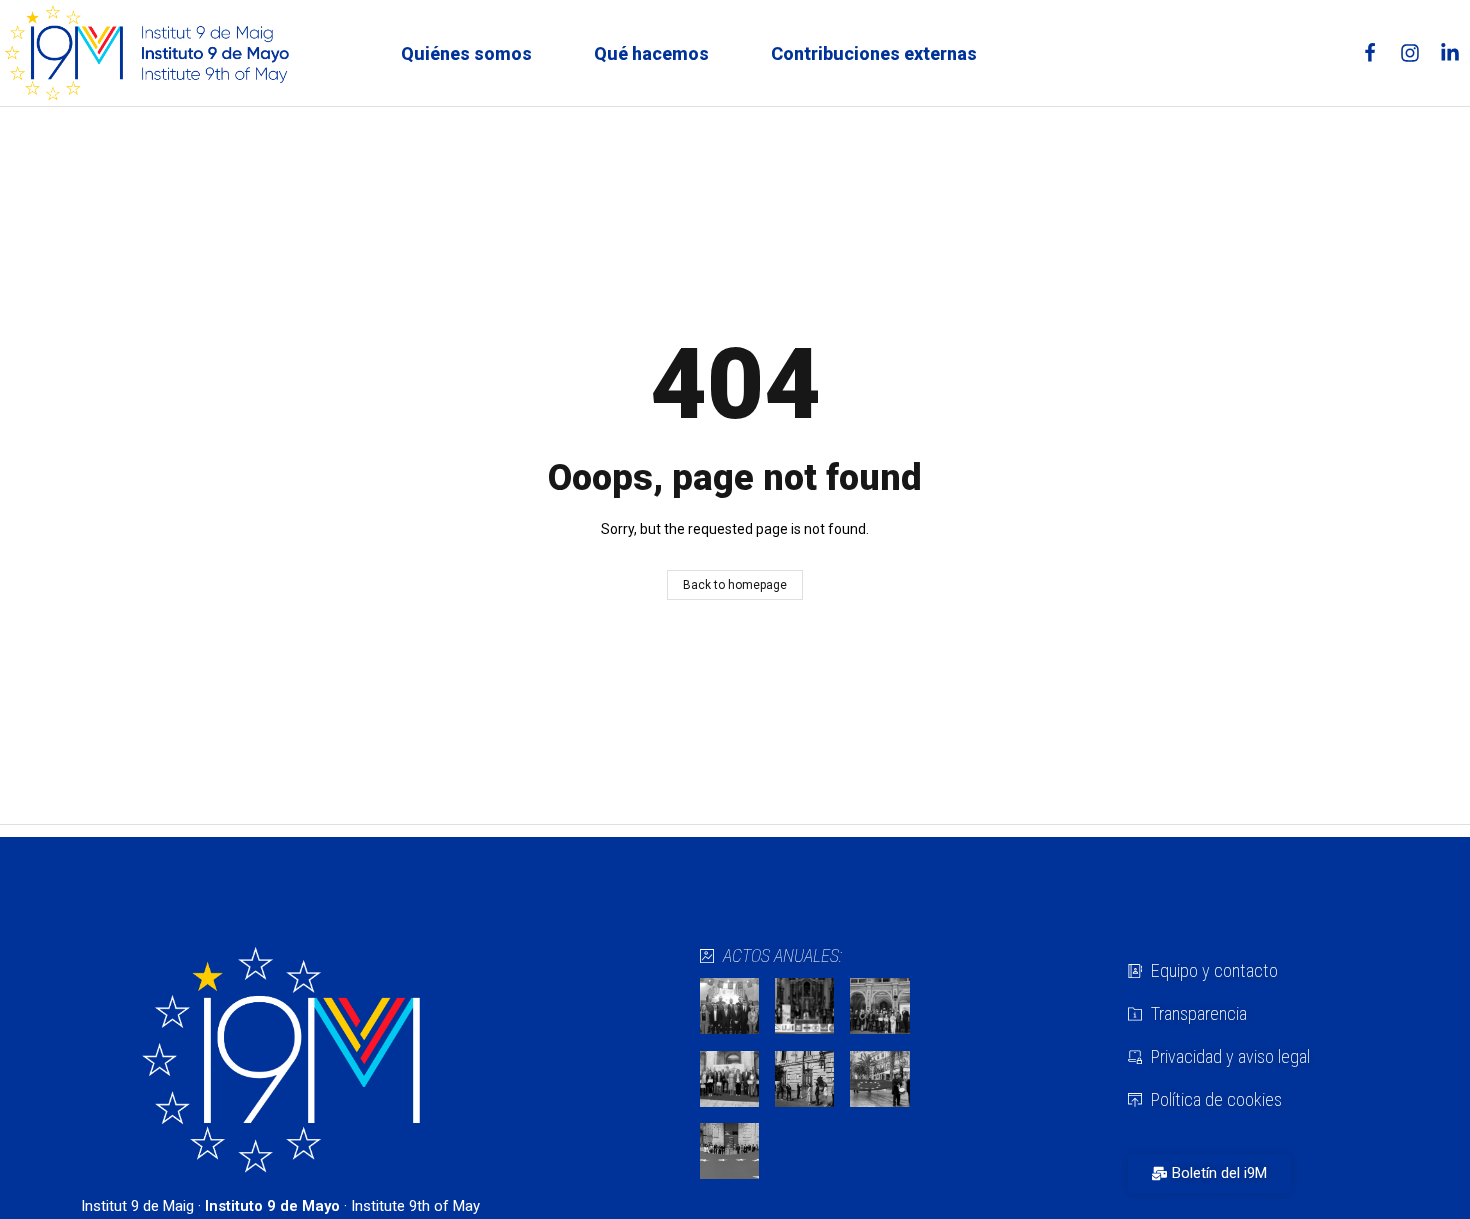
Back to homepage (735, 585)
